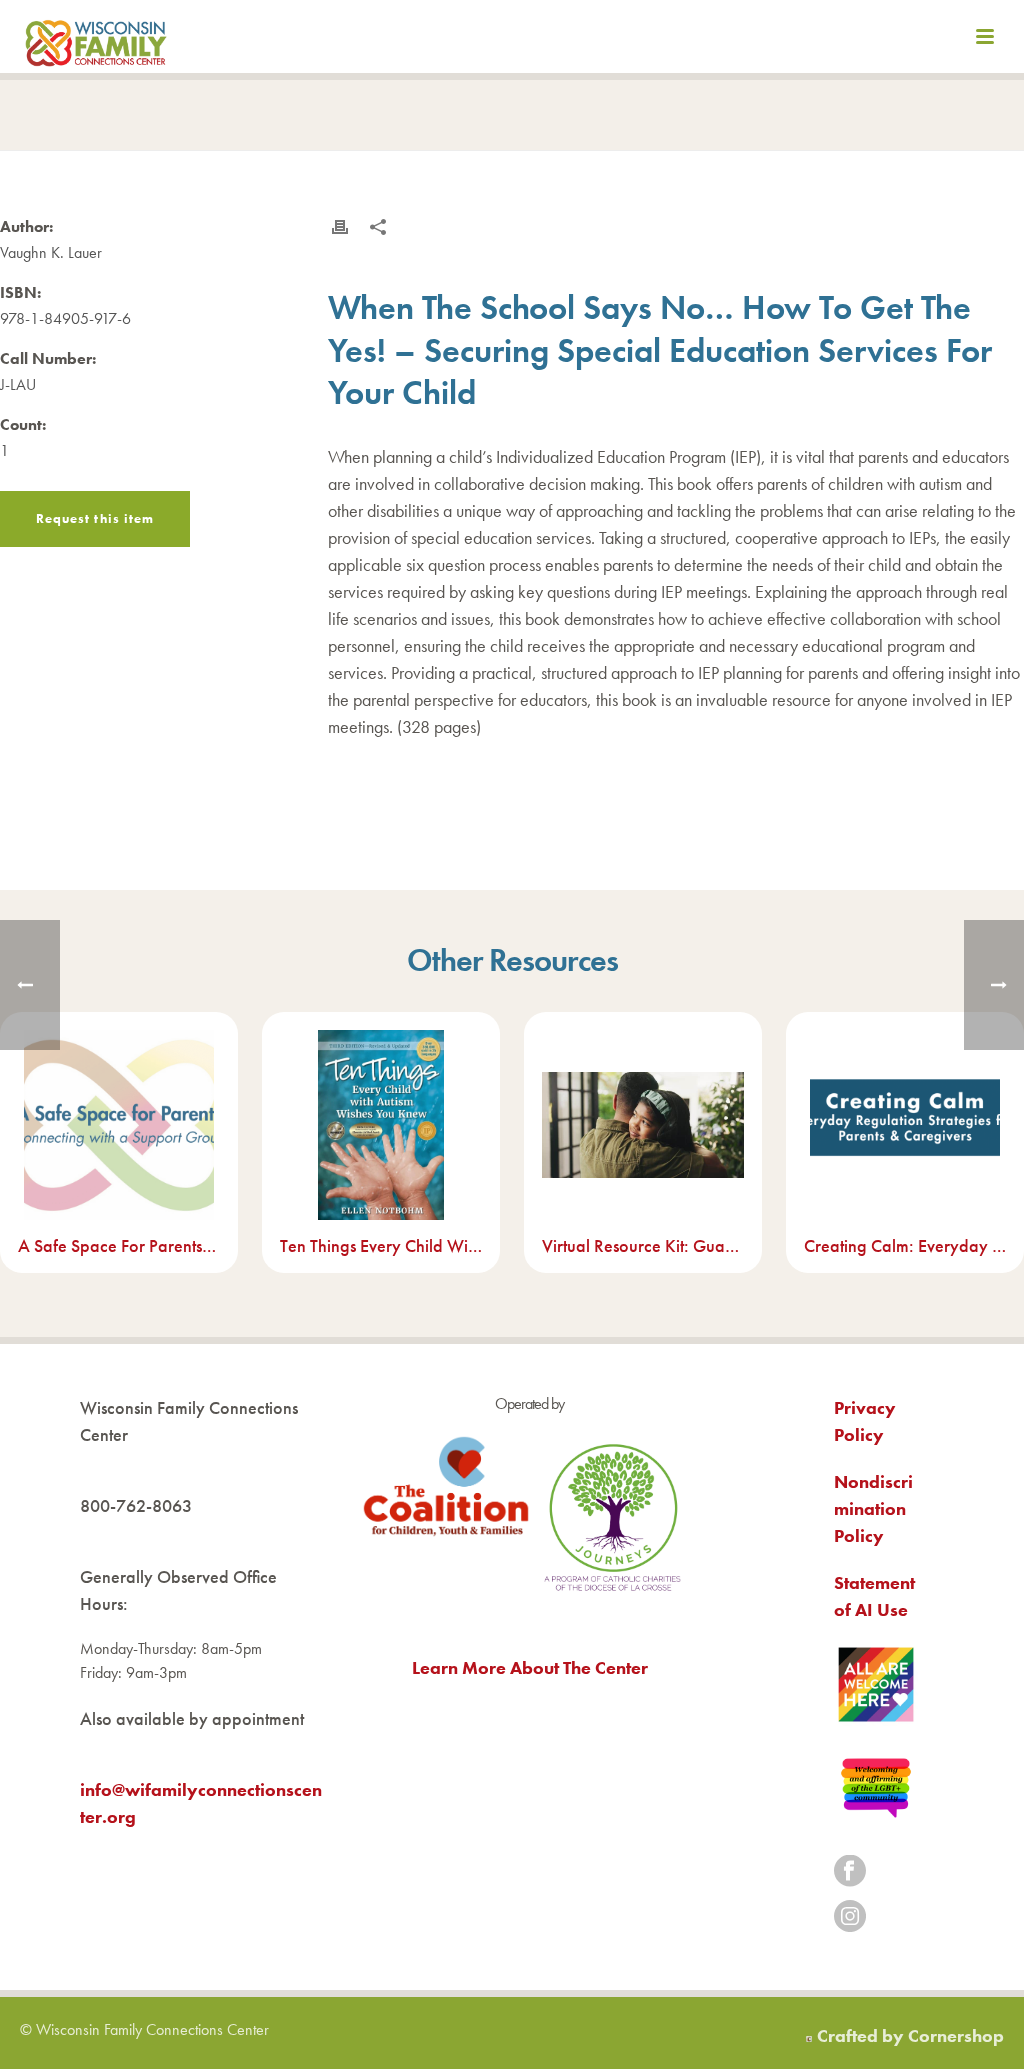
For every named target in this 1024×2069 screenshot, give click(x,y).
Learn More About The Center (530, 1667)
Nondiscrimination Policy (873, 1508)
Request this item (95, 518)
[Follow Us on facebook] (850, 1872)
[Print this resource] (340, 227)
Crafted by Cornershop (910, 2035)
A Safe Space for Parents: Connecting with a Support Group (119, 1245)
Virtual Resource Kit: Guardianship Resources (643, 1245)
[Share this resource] (378, 227)
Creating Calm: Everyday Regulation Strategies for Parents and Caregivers (905, 1245)
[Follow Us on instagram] (850, 1917)
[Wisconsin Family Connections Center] (96, 40)
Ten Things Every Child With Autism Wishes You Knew (381, 1245)
